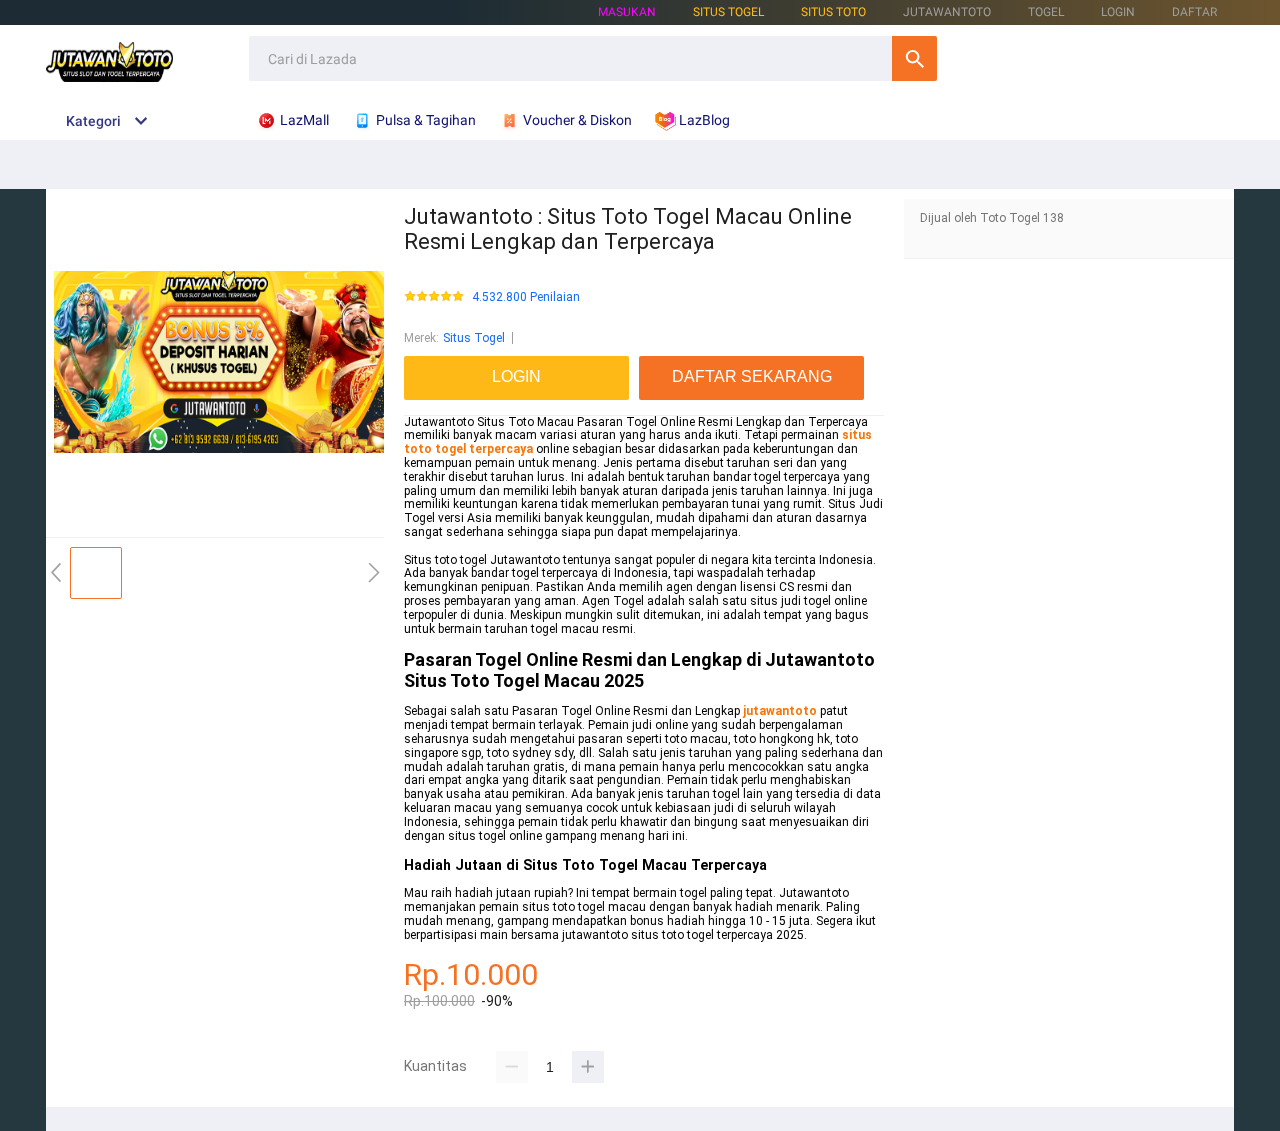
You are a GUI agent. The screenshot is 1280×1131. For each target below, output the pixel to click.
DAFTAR (1194, 12)
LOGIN (1118, 12)
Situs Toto (833, 12)
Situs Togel (474, 338)
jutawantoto (780, 711)
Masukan (627, 12)
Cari (914, 58)
